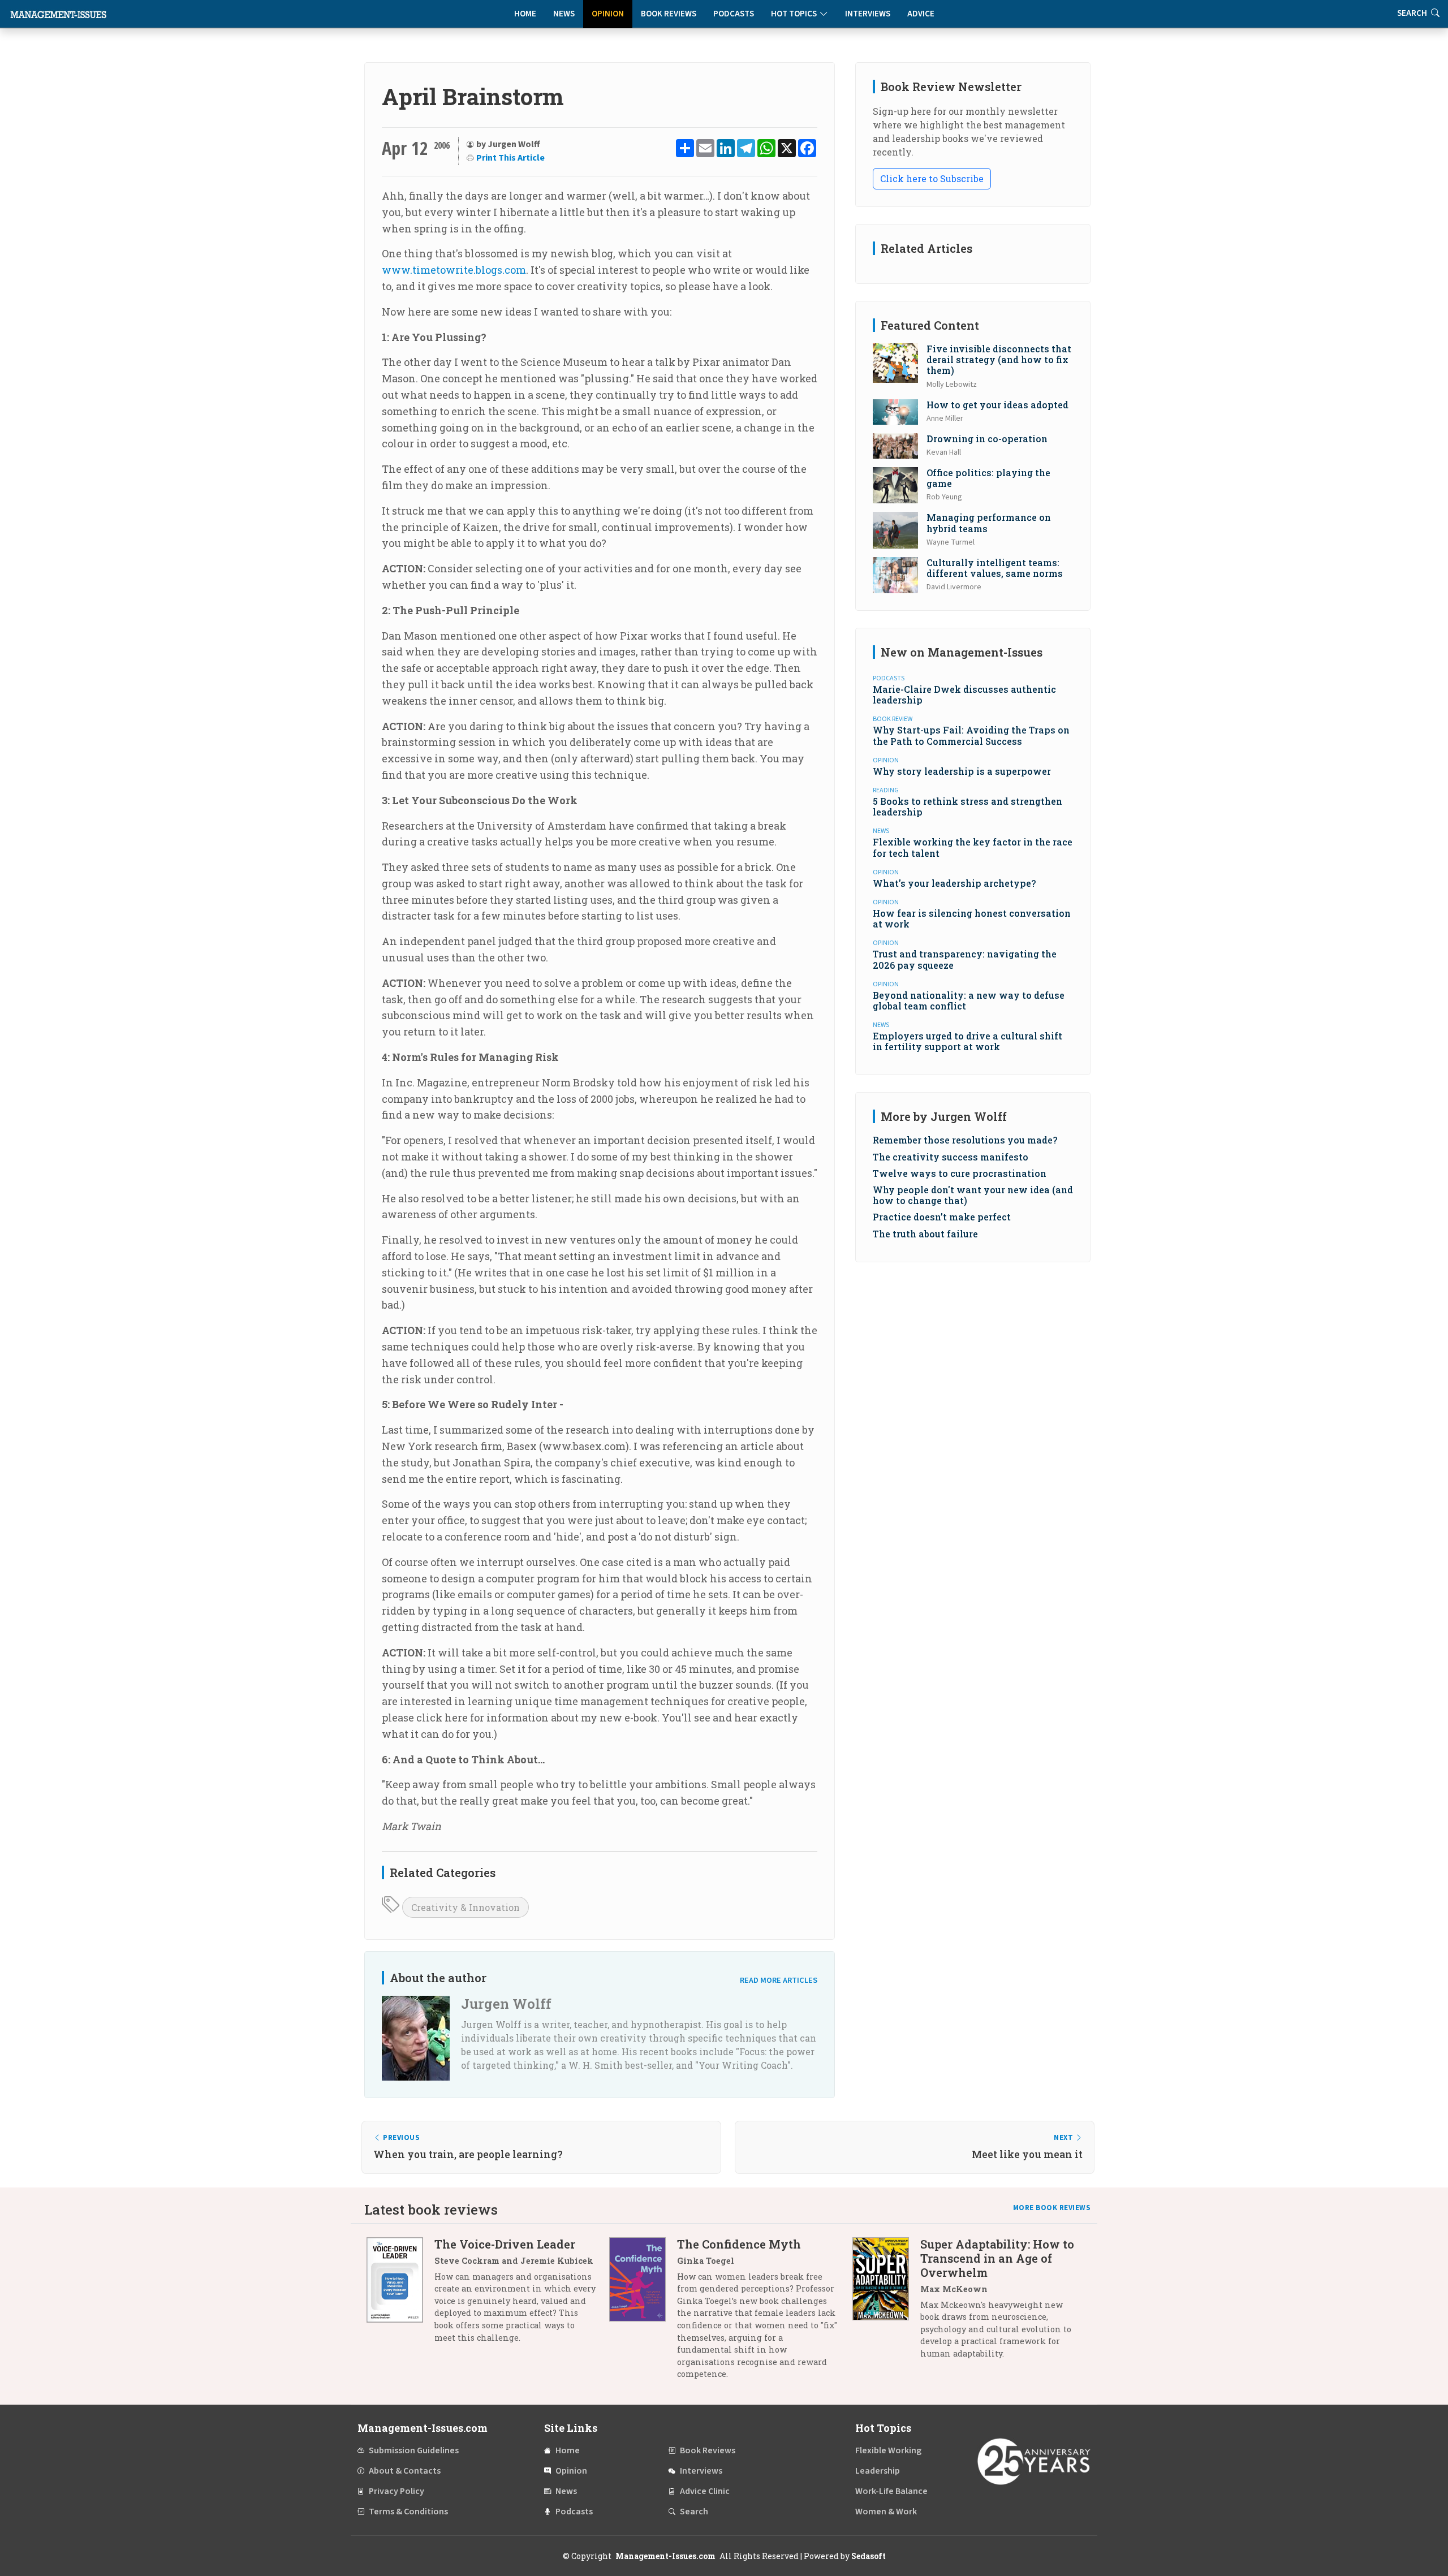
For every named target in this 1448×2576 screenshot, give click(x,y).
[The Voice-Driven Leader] (400, 2295)
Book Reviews (669, 14)
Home (525, 14)
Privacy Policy (397, 2491)
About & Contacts (405, 2471)
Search (694, 2512)
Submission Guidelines (414, 2450)
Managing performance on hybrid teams (989, 523)
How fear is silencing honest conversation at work (972, 918)
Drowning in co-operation (987, 439)
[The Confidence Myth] (643, 2313)
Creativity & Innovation (466, 1907)
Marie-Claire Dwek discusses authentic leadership (964, 694)
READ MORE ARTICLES (779, 1980)
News (564, 14)
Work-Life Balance (891, 2491)
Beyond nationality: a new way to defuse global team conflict (969, 1000)
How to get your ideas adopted (997, 405)
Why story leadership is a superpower (962, 771)
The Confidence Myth (739, 2244)
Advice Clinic (705, 2491)
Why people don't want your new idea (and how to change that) (973, 1195)
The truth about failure (925, 1234)
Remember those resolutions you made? (965, 1140)
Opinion (608, 14)
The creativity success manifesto (951, 1157)
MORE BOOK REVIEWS (1052, 2208)
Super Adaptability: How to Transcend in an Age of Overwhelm (997, 2258)
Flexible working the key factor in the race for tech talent (973, 847)
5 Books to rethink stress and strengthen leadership (968, 806)
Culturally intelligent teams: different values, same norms (995, 568)
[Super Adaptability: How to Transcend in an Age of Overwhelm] (886, 2303)
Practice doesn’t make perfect (942, 1217)
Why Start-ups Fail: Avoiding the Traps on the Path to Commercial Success (971, 735)
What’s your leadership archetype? (954, 883)
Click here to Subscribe (932, 178)
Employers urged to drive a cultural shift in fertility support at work (968, 1041)
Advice (921, 14)
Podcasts (734, 14)
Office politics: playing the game (988, 478)
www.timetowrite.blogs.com (454, 270)
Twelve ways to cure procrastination (960, 1173)
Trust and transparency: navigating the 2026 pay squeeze (965, 959)
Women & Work (886, 2512)
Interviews (868, 14)
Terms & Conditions (408, 2512)
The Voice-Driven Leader (505, 2244)
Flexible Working (888, 2450)
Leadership (878, 2471)
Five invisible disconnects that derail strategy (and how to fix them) (999, 359)
